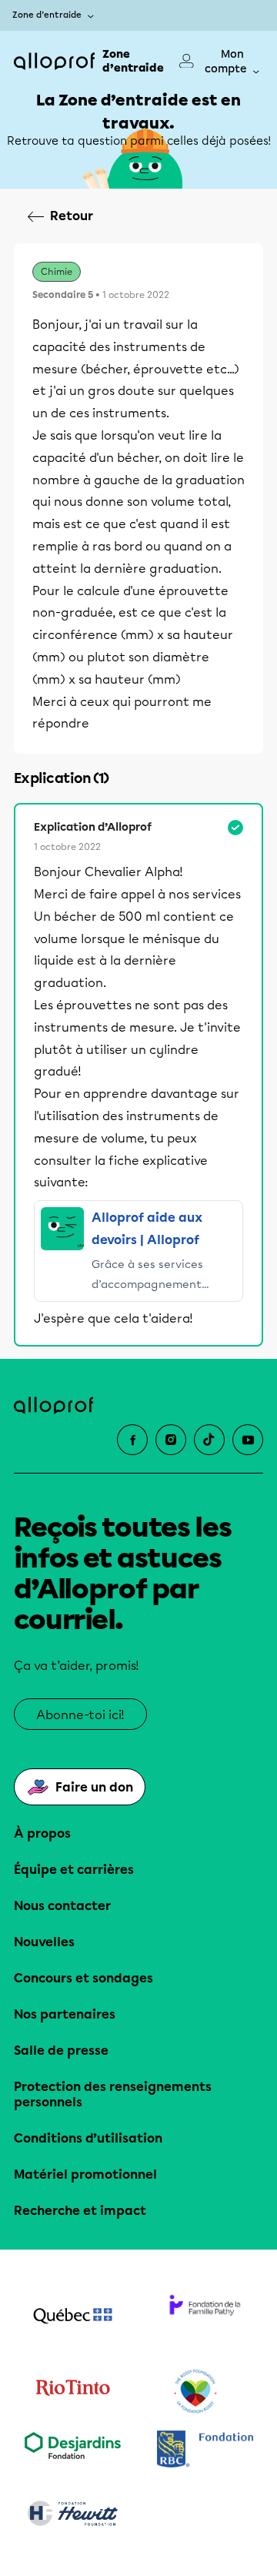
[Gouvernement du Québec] (72, 2317)
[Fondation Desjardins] (72, 2451)
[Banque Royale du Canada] (205, 2451)
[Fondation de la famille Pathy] (205, 2317)
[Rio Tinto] (72, 2392)
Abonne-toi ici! (80, 1715)
